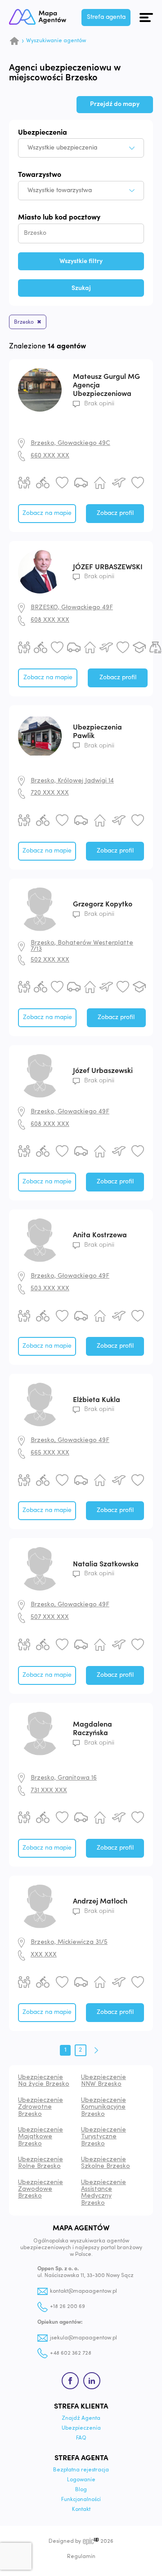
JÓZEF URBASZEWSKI (108, 567)
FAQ (81, 2438)
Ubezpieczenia (43, 132)
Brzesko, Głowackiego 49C (70, 443)
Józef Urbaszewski (103, 1071)
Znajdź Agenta (81, 2418)
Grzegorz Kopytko (103, 905)
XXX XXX (44, 1955)
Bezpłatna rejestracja (81, 2470)
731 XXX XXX (49, 1791)
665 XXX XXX (50, 1453)
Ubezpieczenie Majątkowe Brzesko (40, 2137)
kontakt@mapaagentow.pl (83, 2291)
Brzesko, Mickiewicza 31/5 (69, 1942)
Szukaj (81, 288)
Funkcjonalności (81, 2500)
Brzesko (24, 322)
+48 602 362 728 (71, 2353)
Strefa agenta (106, 17)
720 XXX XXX (50, 793)
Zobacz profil (115, 513)
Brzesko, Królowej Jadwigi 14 (72, 781)
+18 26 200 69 (67, 2307)
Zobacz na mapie (47, 513)
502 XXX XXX (50, 960)
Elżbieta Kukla (97, 1400)
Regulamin (81, 2557)
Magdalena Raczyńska (92, 1729)
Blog (81, 2490)
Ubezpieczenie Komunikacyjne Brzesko (103, 2107)
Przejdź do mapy (115, 104)
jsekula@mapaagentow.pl (83, 2338)
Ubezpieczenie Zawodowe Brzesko (40, 2189)
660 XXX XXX (50, 456)
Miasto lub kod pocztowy (59, 217)
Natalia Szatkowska (106, 1564)
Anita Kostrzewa (100, 1235)
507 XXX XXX (50, 1617)
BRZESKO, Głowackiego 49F (72, 608)
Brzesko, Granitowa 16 (64, 1778)
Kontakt (81, 2510)
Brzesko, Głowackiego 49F (70, 1112)
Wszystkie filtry (81, 261)
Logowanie (81, 2480)
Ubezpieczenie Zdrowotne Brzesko (40, 2107)
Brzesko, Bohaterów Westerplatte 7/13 (82, 946)
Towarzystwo (40, 175)
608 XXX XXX (50, 620)
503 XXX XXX (50, 1289)
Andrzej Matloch (100, 1902)
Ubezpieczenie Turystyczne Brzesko (103, 2137)
